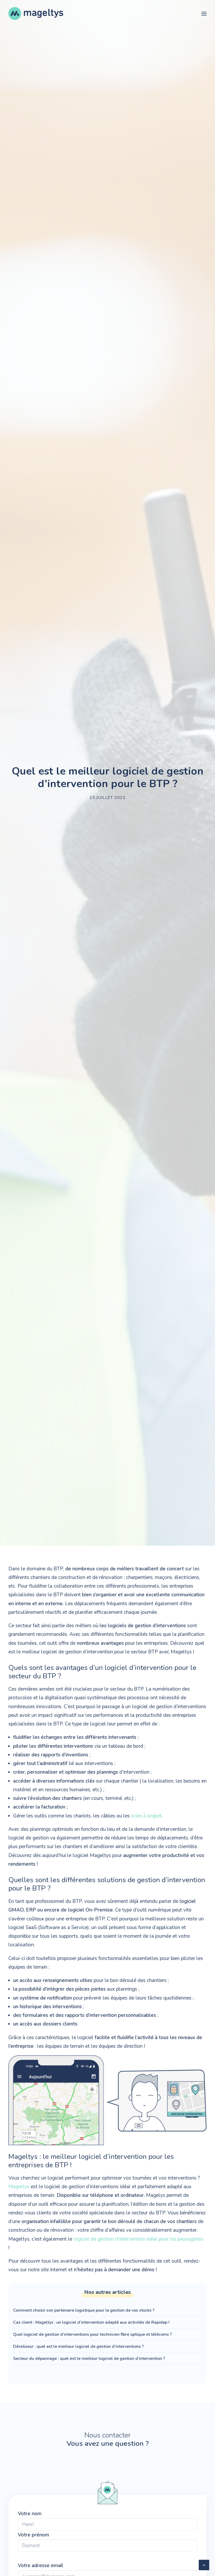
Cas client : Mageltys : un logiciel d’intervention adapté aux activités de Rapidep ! (91, 2322)
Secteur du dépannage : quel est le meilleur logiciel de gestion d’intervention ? (90, 2359)
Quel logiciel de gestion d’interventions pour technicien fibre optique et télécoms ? (92, 2334)
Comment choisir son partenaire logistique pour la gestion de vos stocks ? (84, 2310)
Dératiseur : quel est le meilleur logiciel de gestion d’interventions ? (78, 2346)
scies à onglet (146, 1816)
